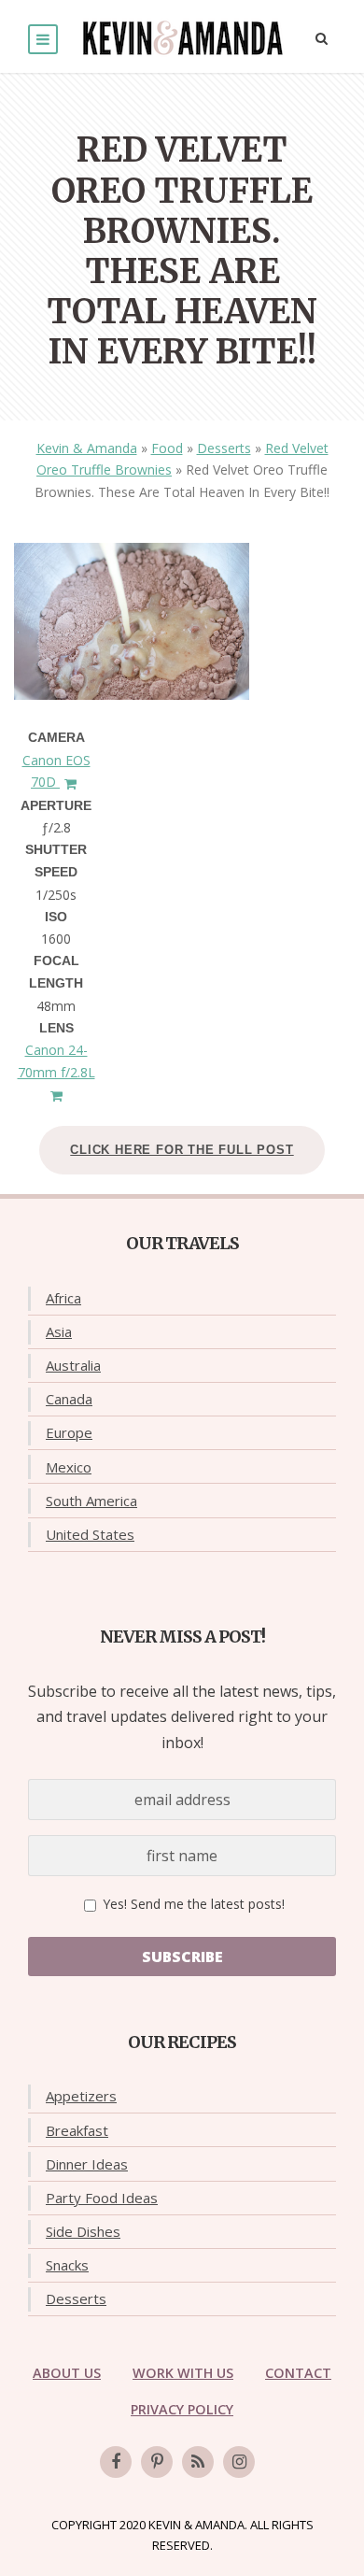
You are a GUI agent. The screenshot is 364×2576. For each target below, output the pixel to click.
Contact (298, 2373)
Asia (59, 1331)
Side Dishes (83, 2231)
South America (91, 1501)
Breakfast (77, 2130)
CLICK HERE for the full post (182, 1150)
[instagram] (239, 2462)
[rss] (198, 2462)
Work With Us (183, 2373)
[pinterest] (157, 2462)
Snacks (67, 2265)
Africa (63, 1298)
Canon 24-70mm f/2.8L (56, 1061)
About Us (67, 2373)
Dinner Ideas (87, 2164)
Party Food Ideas (102, 2198)
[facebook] (116, 2462)
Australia (73, 1365)
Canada (69, 1399)
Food (167, 448)
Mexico (69, 1467)
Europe (69, 1432)
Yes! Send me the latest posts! (192, 1904)
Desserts (224, 448)
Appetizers (81, 2096)
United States (90, 1534)
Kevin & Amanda (87, 448)
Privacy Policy (182, 2409)
